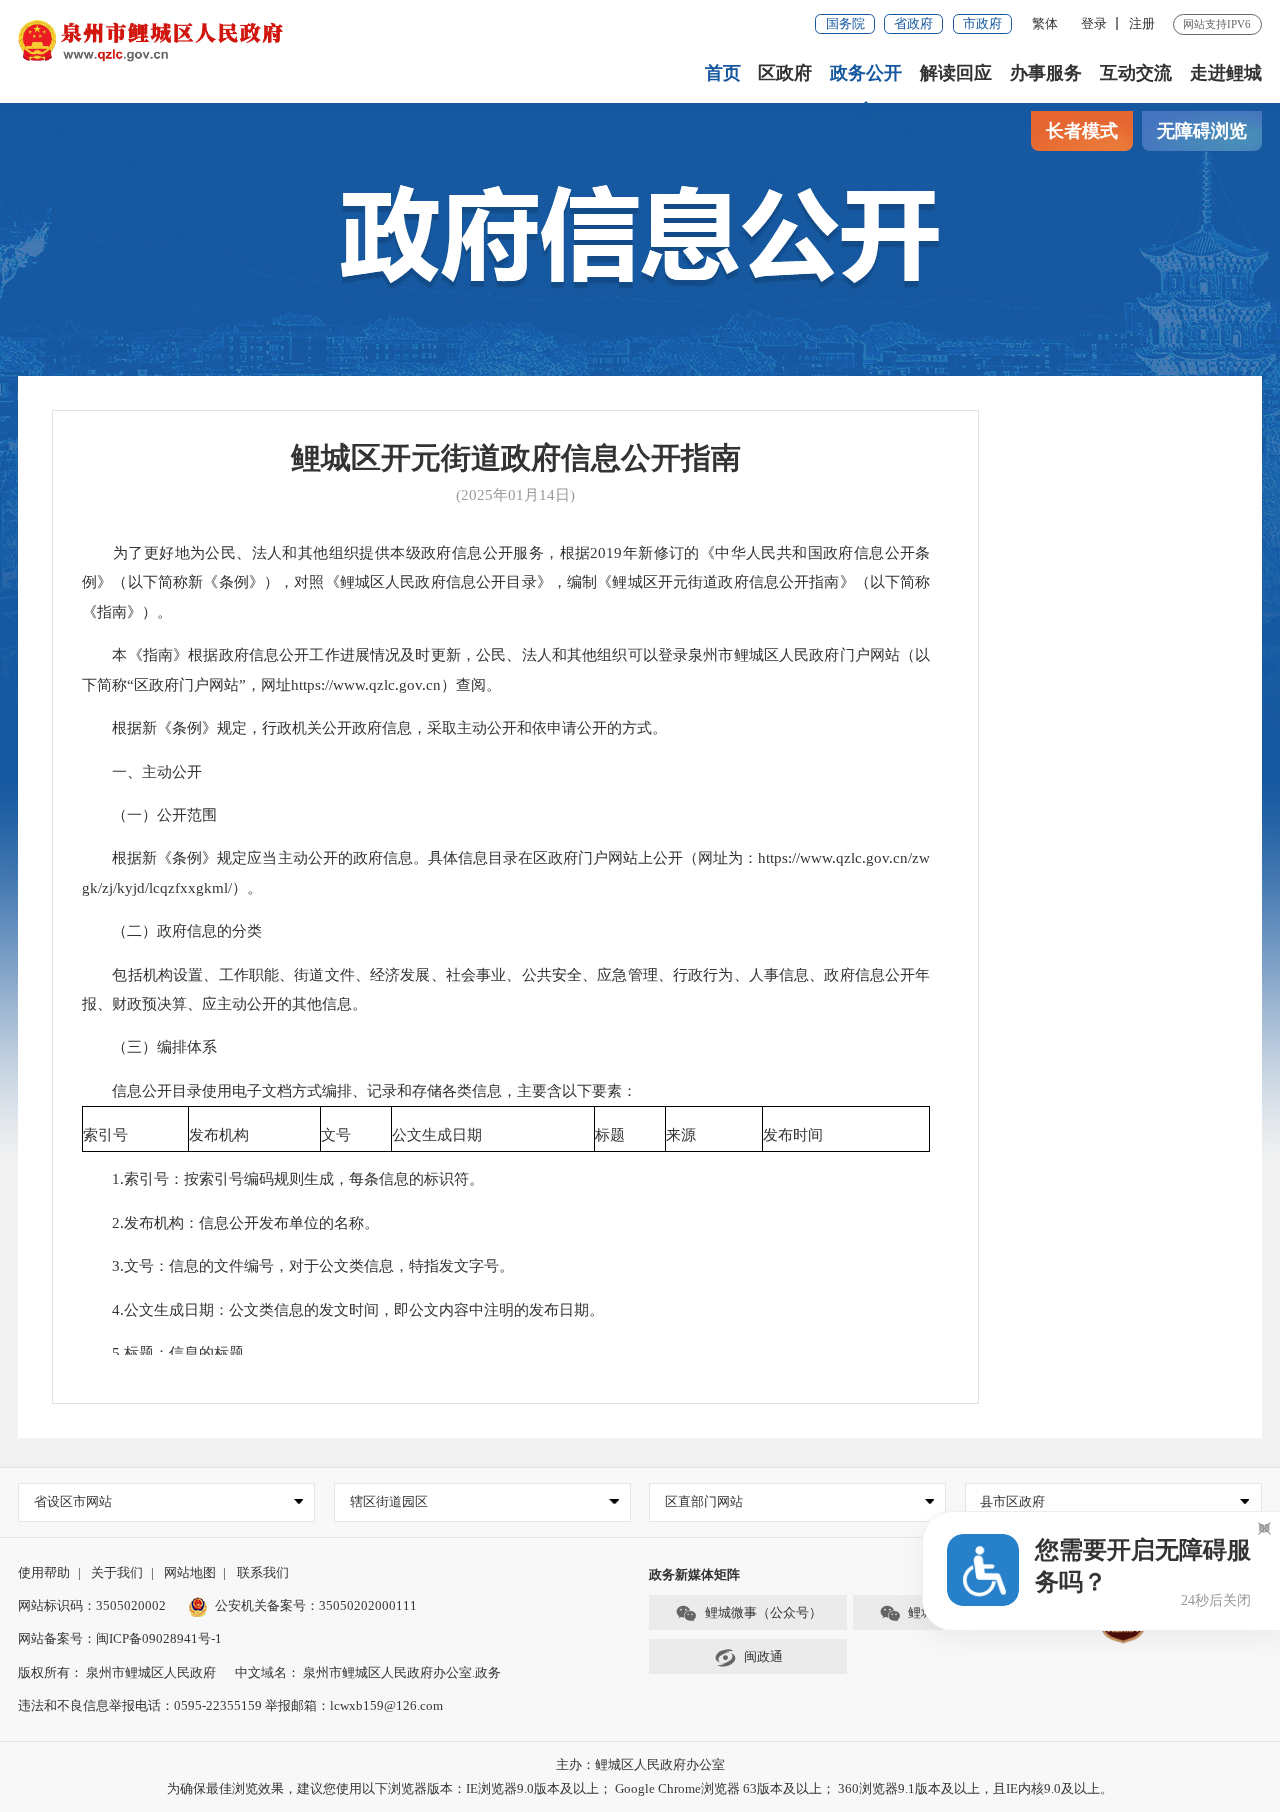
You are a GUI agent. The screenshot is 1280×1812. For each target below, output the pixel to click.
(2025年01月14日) (515, 495)
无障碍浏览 (1202, 131)
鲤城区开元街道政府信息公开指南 (516, 458)
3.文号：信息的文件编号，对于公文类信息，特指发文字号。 (298, 1266)
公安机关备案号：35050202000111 (316, 1605)
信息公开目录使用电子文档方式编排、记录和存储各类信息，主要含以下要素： (359, 1091)
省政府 (913, 23)
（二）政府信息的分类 (172, 931)
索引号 (105, 1135)
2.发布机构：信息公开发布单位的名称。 (230, 1223)
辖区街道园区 (389, 1501)
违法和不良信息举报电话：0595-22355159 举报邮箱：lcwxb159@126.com (230, 1705)
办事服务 (1046, 73)
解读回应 (956, 73)
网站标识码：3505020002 (92, 1605)
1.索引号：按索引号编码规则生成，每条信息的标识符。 (283, 1179)
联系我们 (263, 1572)
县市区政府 (1012, 1501)
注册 (1142, 23)
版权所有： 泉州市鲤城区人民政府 (117, 1672)
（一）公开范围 (149, 815)
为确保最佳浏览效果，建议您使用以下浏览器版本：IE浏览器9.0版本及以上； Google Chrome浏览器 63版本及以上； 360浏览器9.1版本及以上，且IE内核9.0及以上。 (640, 1788)
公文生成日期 (437, 1135)
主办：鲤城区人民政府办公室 (640, 1764)
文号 (336, 1135)
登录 (1094, 23)
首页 (723, 73)
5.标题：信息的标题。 (170, 1353)
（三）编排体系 (149, 1047)
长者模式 (1082, 131)
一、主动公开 (142, 772)
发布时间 (793, 1135)
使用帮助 (44, 1572)
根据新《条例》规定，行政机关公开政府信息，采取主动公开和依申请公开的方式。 (374, 728)
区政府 (785, 73)
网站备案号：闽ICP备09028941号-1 (120, 1638)
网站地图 (190, 1572)
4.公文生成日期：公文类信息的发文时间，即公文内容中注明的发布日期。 (343, 1310)
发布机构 (219, 1135)
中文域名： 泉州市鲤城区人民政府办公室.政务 (368, 1672)
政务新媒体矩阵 (694, 1574)
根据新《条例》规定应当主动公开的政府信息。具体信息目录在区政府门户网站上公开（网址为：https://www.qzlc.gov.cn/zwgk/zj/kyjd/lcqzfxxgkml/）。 (506, 873)
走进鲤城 (1226, 73)
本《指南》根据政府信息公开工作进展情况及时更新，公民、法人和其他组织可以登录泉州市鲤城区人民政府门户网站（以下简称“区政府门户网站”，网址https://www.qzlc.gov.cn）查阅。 (506, 670)
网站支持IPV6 (1217, 24)
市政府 (982, 23)
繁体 (1045, 23)
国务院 (845, 23)
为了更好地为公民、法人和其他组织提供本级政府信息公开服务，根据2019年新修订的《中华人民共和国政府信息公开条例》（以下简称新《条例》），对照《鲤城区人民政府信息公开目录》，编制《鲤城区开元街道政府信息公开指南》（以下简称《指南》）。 (506, 582)
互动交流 (1136, 73)
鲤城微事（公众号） (763, 1612)
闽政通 (763, 1656)
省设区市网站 (73, 1501)
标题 (610, 1135)
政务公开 (866, 73)
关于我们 (117, 1572)
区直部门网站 (704, 1501)
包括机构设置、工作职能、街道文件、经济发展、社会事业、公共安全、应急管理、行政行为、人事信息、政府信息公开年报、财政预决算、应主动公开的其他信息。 (506, 990)
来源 (681, 1135)
